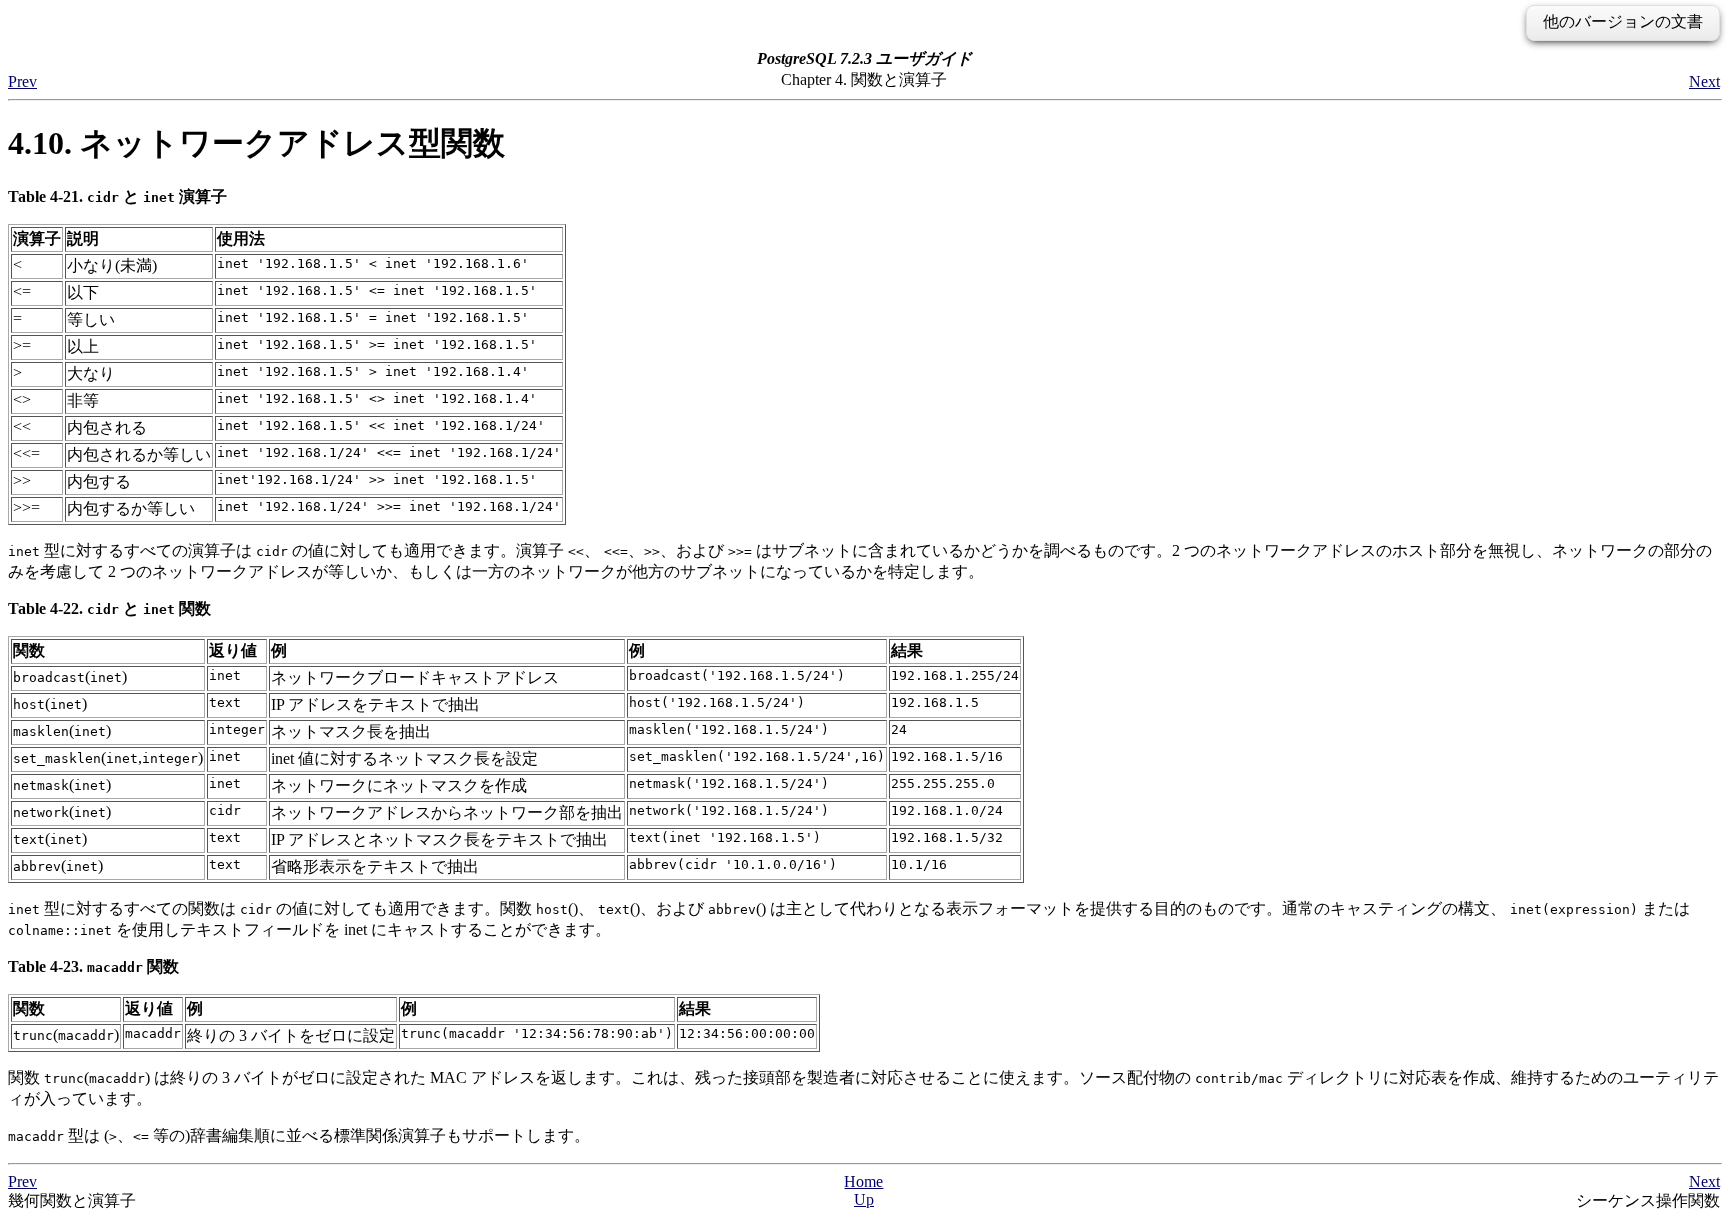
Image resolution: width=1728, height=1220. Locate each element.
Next (1704, 81)
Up (864, 1199)
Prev (22, 81)
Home (863, 1181)
